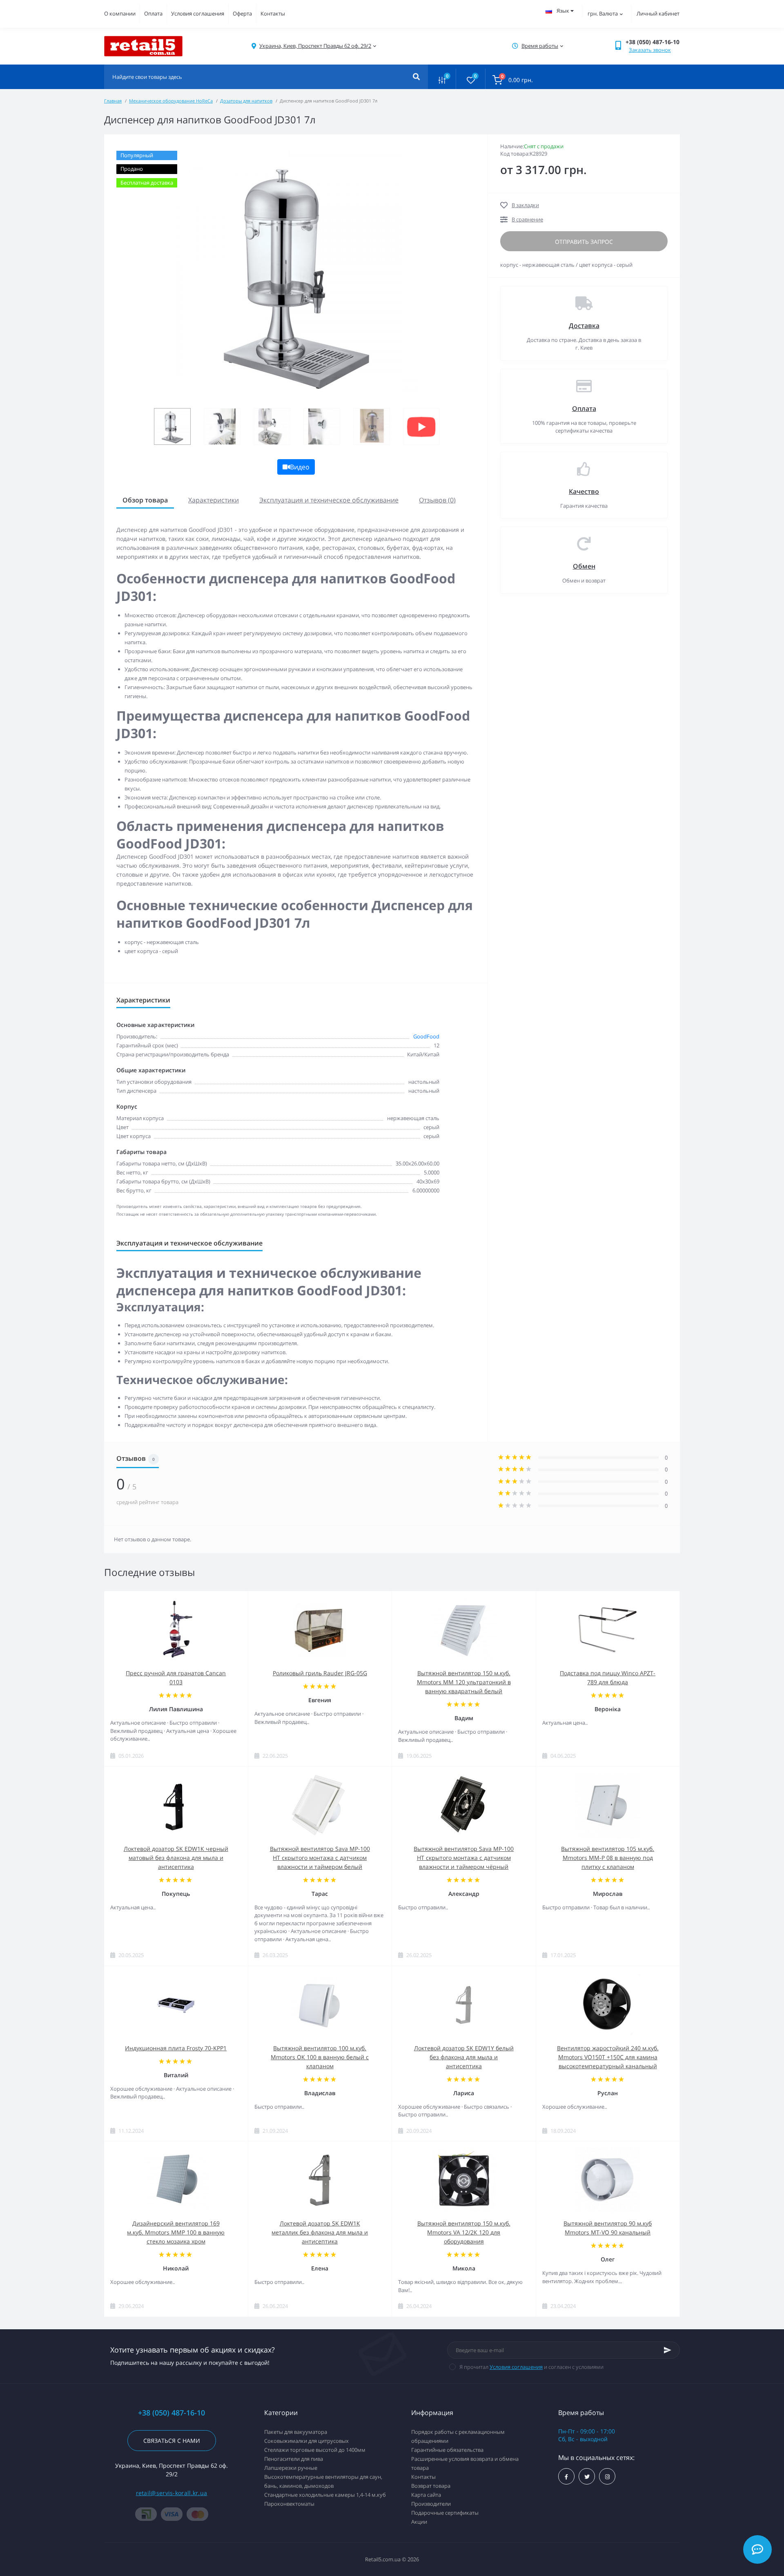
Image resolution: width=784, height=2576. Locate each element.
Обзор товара (145, 500)
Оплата (153, 13)
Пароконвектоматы (289, 2504)
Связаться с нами (172, 2441)
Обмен (584, 566)
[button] (315, 46)
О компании (120, 13)
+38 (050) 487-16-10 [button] (171, 2413)
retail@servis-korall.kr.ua (172, 2493)
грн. (603, 13)
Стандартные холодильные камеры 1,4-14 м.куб (325, 2495)
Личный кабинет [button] (658, 13)
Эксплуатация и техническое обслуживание (329, 500)
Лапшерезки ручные (291, 2468)
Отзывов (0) (437, 500)
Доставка (584, 326)
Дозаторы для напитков (246, 101)
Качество (584, 491)
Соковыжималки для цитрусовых (306, 2441)
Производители (431, 2504)
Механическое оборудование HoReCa (171, 101)
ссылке (354, 966)
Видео (300, 467)
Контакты (273, 13)
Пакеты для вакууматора (296, 2432)
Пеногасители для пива (294, 2459)
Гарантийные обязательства (447, 2450)
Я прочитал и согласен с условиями (531, 2367)
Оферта (242, 13)
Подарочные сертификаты (445, 2513)
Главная (113, 101)
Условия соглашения (198, 13)
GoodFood (426, 1036)
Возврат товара (431, 2486)
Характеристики (214, 500)
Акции (419, 2522)
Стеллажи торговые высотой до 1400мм (315, 2450)
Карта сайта (426, 2495)
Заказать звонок (650, 50)
